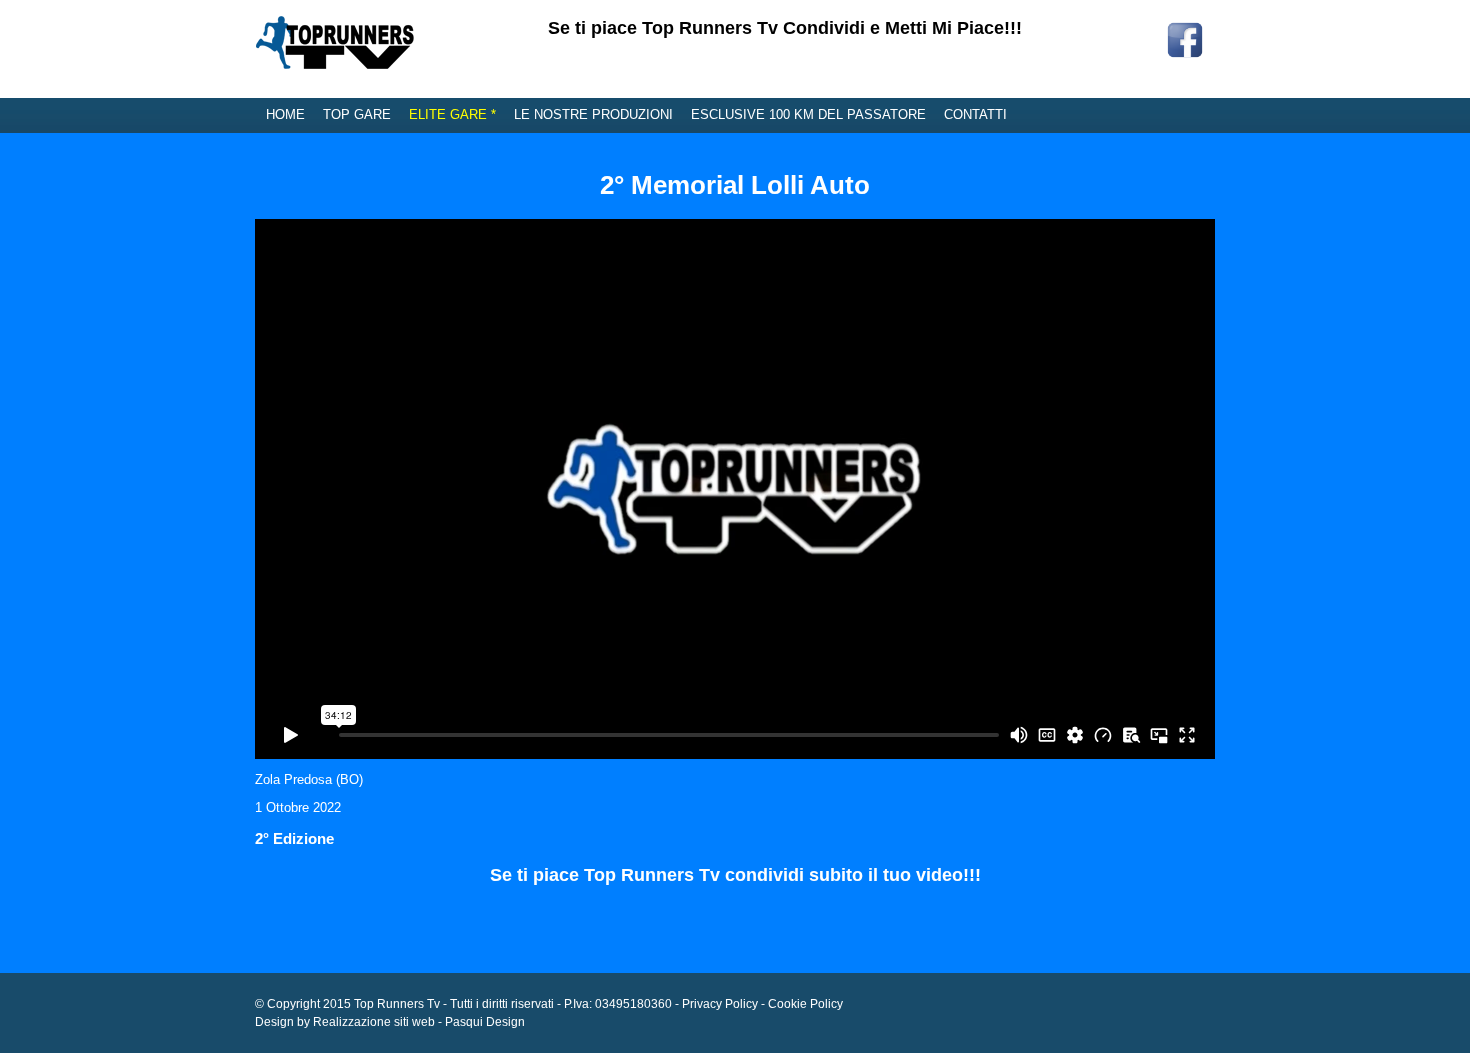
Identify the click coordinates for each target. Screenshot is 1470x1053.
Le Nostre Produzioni (593, 114)
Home (285, 114)
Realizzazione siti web (374, 1022)
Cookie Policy (805, 1004)
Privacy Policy (720, 1004)
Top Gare (357, 114)
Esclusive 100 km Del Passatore (808, 114)
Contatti (975, 114)
